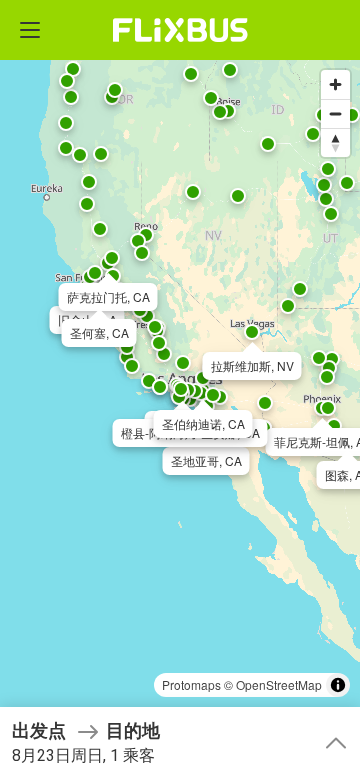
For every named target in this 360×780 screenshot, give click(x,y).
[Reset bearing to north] (335, 142)
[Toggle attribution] (338, 685)
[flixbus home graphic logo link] (180, 30)
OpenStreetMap (279, 684)
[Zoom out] (335, 113)
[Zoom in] (335, 84)
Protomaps (191, 684)
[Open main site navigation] (30, 30)
